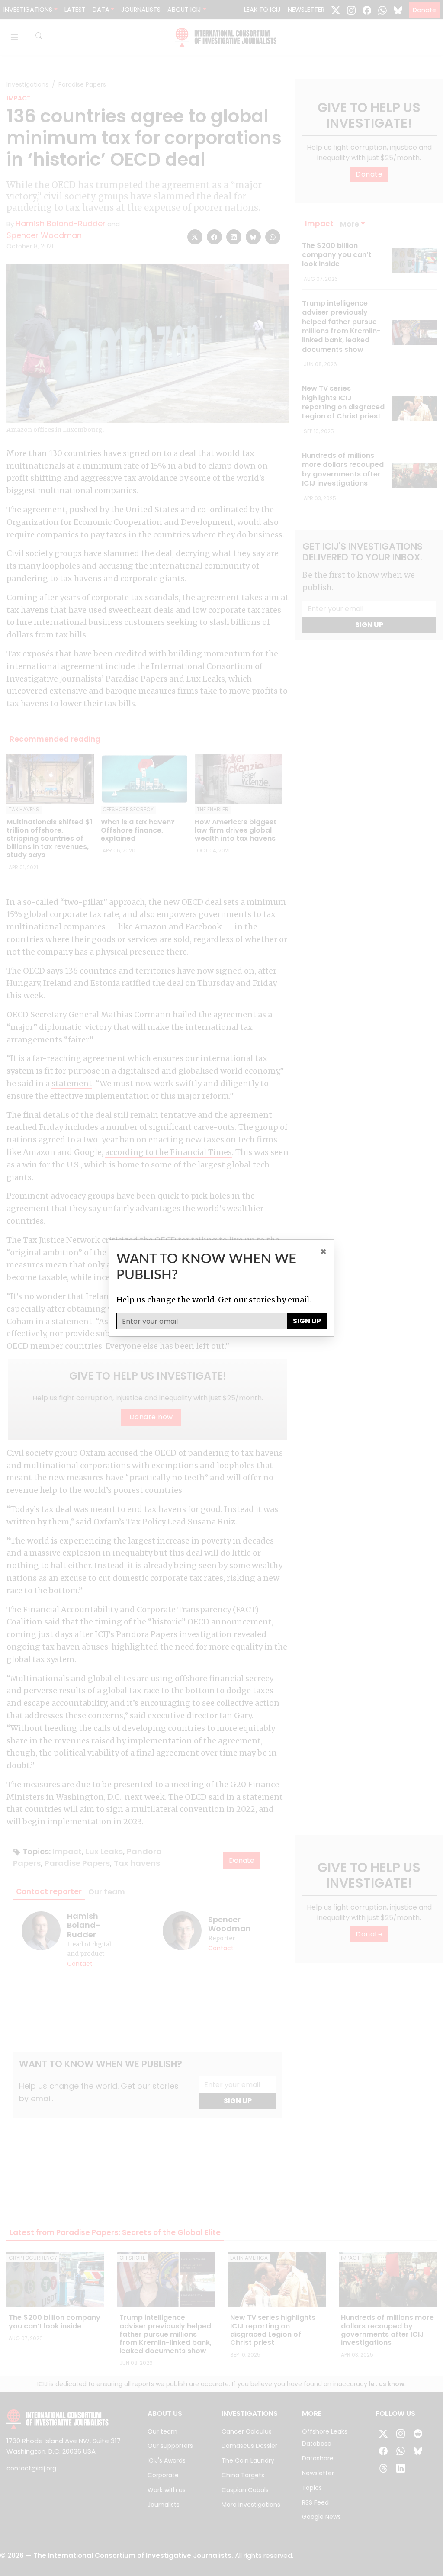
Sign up (307, 1321)
